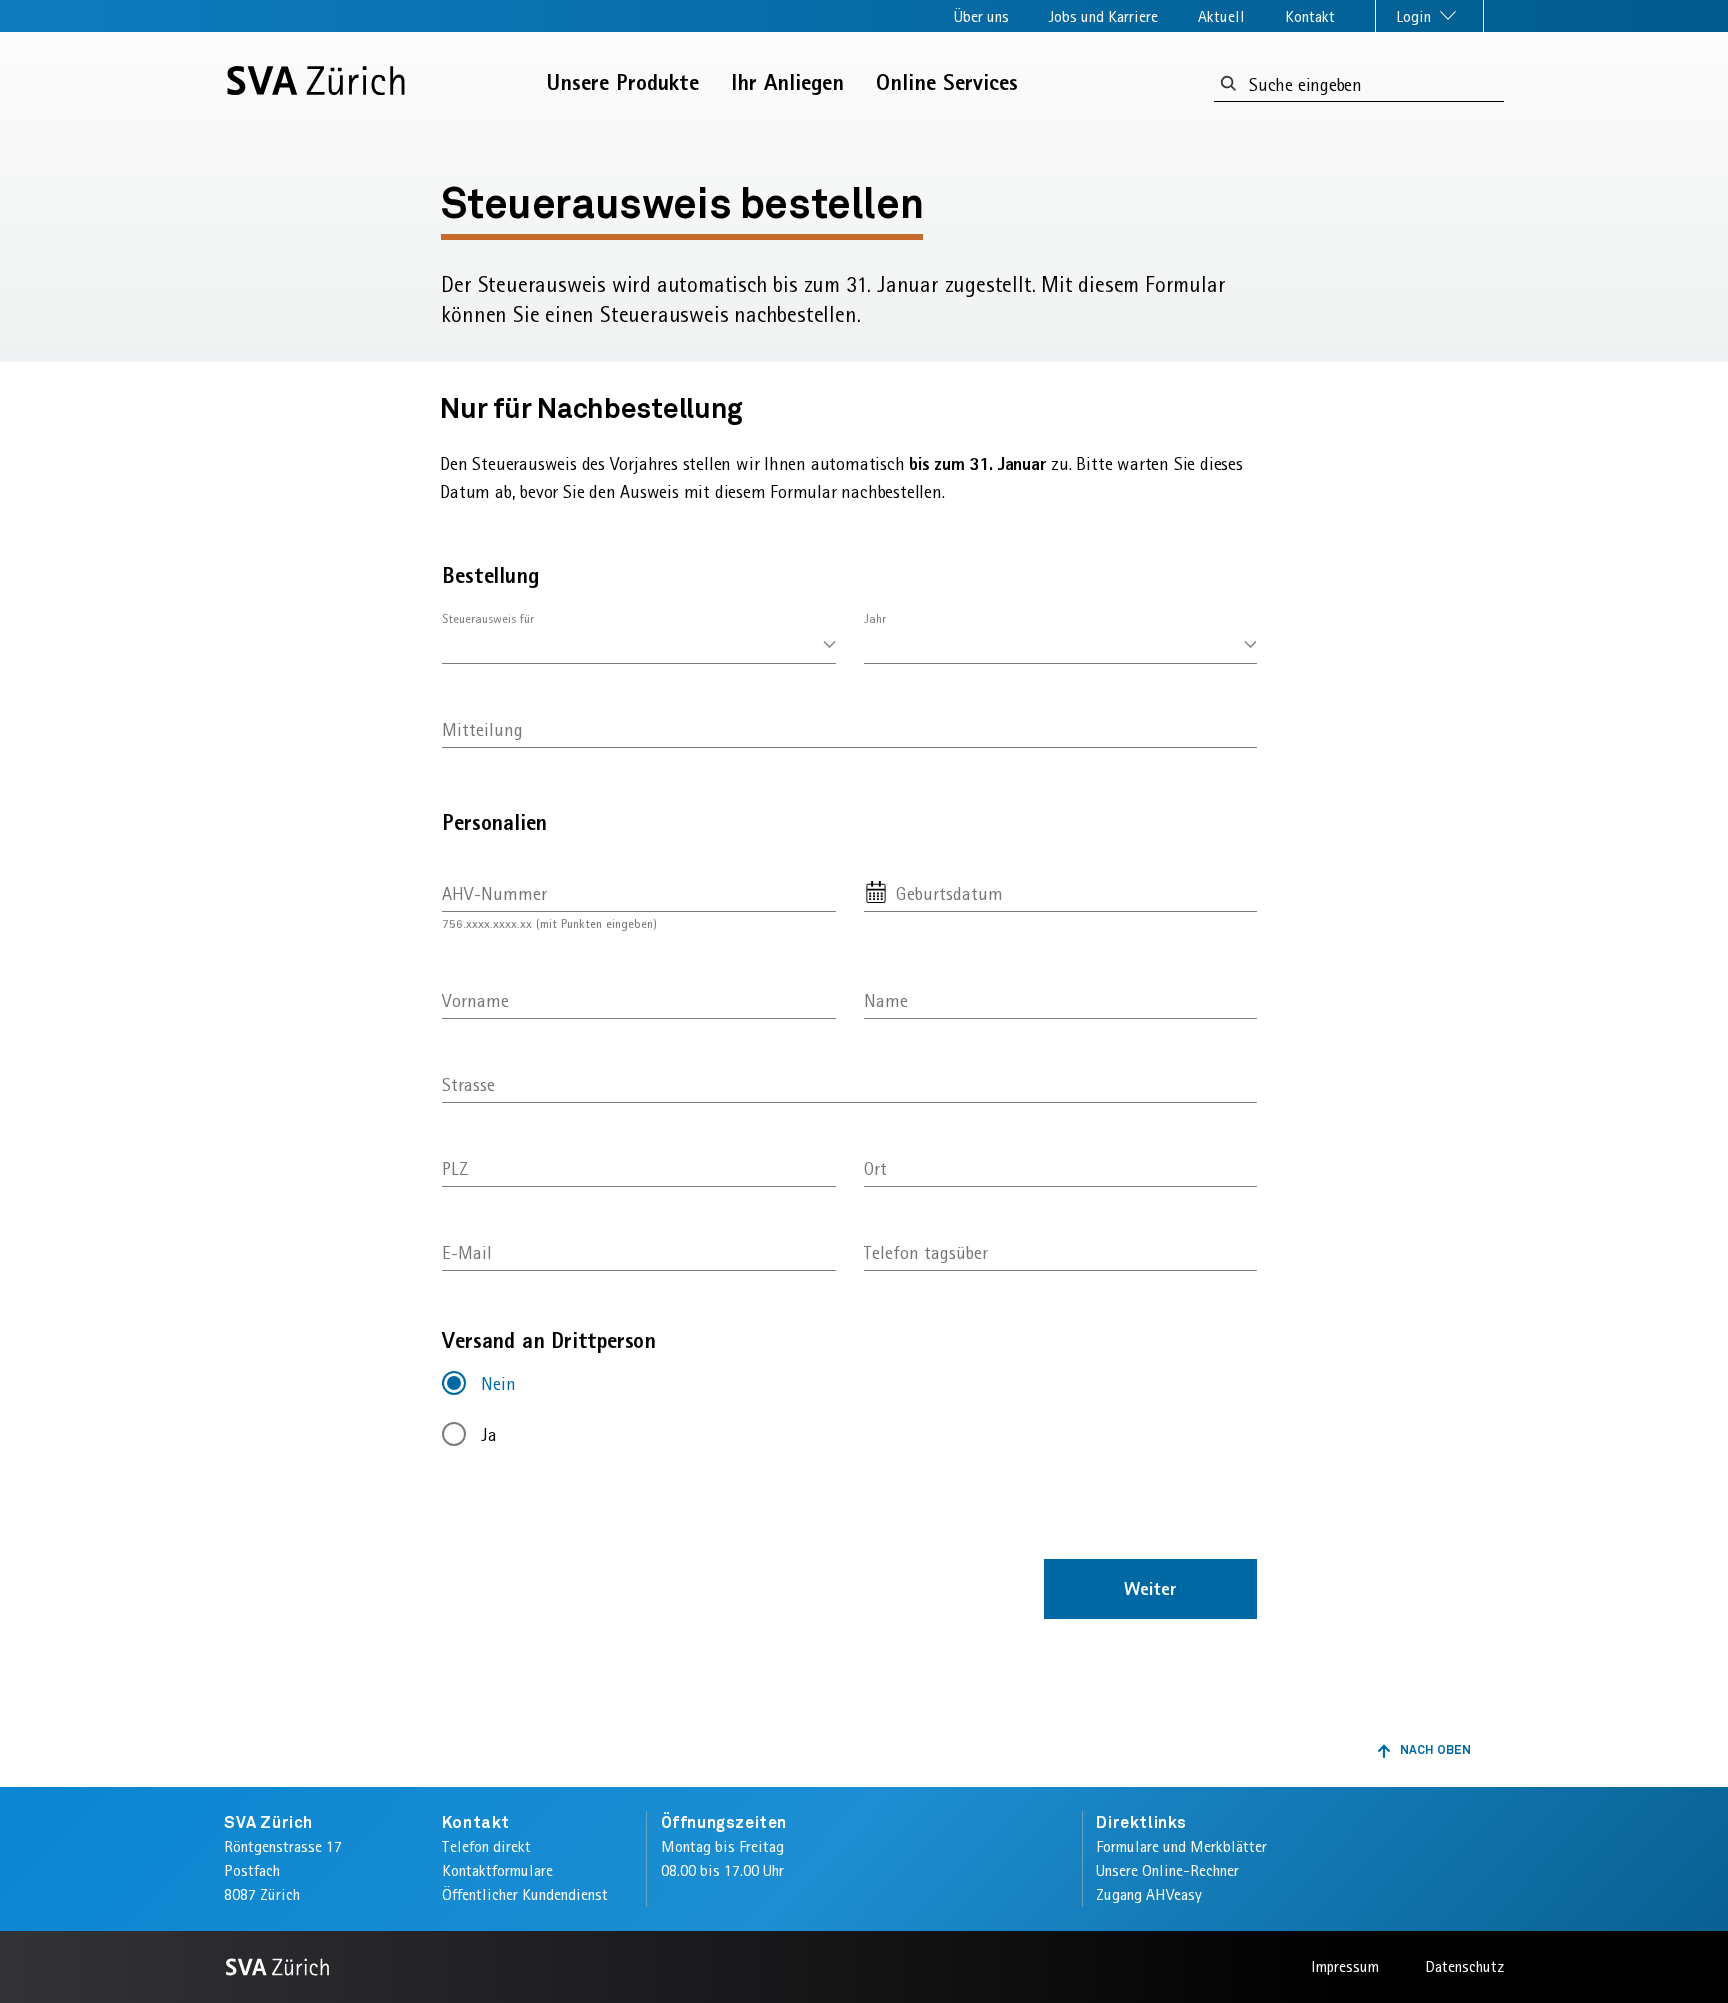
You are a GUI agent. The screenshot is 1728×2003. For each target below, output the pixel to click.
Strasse (468, 1084)
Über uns (981, 16)
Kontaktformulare (497, 1870)
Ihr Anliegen (787, 82)
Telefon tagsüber (926, 1252)
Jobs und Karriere (1103, 16)
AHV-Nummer (494, 892)
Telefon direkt (486, 1846)
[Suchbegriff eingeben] (1228, 84)
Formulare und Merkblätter (1181, 1846)
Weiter (1150, 1588)
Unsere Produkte (623, 82)
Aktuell (1221, 16)
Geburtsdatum (949, 892)
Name (886, 1000)
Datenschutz (1464, 1966)
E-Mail (467, 1252)
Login (1415, 16)
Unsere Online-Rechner (1167, 1870)
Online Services (947, 82)
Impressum (1345, 1966)
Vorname (475, 1000)
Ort (875, 1168)
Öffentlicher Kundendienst (525, 1894)
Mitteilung (482, 729)
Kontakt (1310, 16)
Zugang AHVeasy (1149, 1894)
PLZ (455, 1168)
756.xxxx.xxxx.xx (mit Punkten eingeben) (549, 923)
